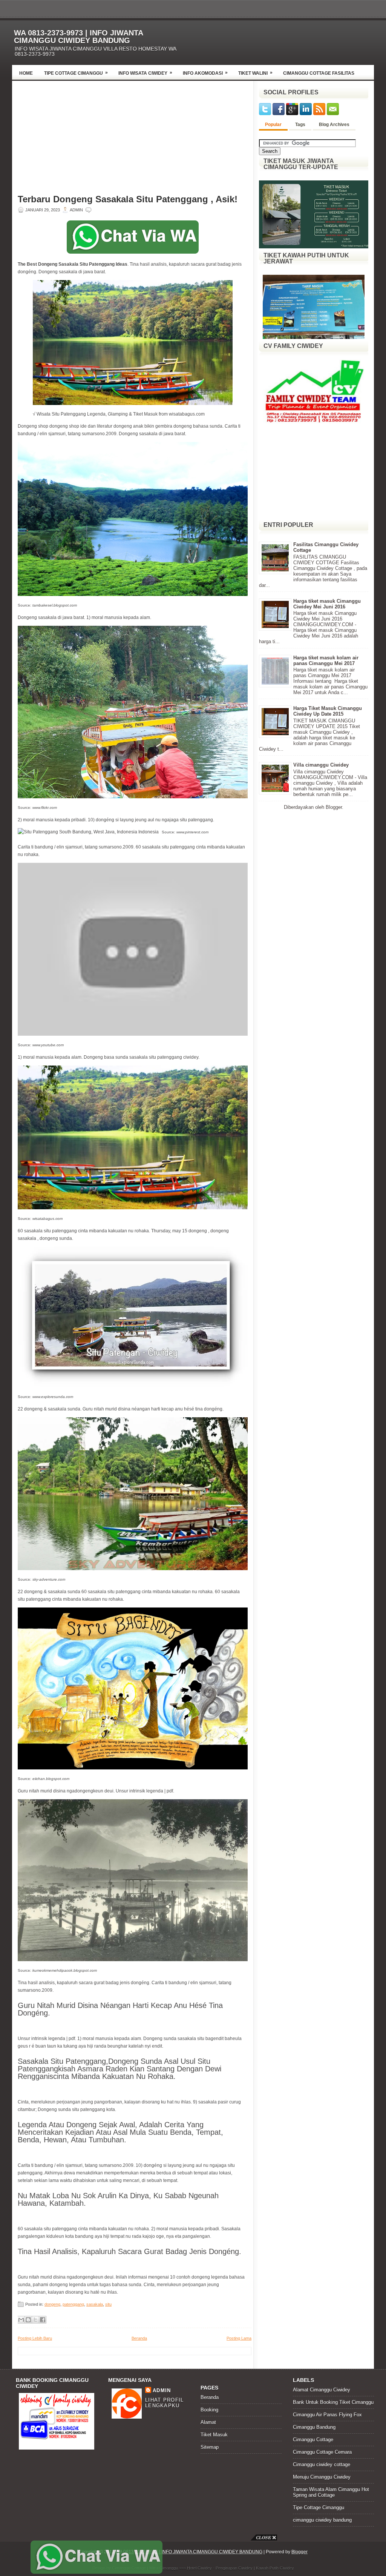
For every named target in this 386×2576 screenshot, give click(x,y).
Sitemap (210, 2447)
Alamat (208, 2422)
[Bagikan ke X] (35, 2320)
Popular (273, 125)
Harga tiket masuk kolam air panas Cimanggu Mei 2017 (326, 661)
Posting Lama (239, 2338)
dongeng (52, 2304)
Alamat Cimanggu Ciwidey (322, 2390)
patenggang (73, 2304)
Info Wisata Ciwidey (145, 73)
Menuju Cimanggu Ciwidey (322, 2477)
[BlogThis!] (28, 2320)
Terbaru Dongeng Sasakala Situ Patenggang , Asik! (128, 199)
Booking (209, 2410)
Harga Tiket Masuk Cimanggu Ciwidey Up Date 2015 (328, 711)
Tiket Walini (255, 73)
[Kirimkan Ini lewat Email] (21, 2320)
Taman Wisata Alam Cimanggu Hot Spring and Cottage (331, 2492)
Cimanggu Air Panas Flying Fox (327, 2415)
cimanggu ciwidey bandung (322, 2520)
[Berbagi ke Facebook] (43, 2320)
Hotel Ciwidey (199, 2568)
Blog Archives (334, 125)
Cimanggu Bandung (314, 2427)
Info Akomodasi (205, 73)
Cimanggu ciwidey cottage (322, 2464)
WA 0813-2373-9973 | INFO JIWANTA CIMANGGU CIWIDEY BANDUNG (78, 37)
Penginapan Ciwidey (234, 2568)
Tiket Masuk (214, 2435)
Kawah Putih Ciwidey (275, 2568)
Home (26, 73)
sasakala (95, 2304)
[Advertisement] (286, 40)
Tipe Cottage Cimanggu (76, 73)
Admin (162, 2390)
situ (108, 2304)
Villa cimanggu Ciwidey (321, 765)
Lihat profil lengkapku (165, 2403)
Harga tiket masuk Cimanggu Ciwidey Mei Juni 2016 (327, 604)
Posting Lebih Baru (35, 2338)
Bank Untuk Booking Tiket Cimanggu (333, 2402)
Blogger (334, 807)
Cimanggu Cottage (313, 2440)
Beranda (139, 2338)
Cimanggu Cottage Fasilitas (319, 73)
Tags (300, 125)
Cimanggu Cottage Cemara (322, 2452)
